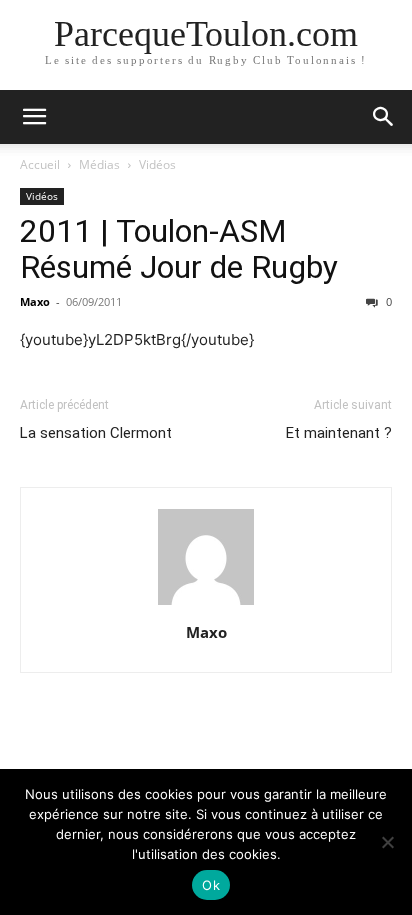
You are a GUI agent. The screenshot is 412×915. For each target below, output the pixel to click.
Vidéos (157, 164)
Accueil (40, 164)
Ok (211, 885)
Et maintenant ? (339, 433)
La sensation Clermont (96, 433)
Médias (99, 164)
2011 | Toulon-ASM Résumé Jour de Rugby (179, 249)
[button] (34, 117)
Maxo (35, 301)
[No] (387, 842)
